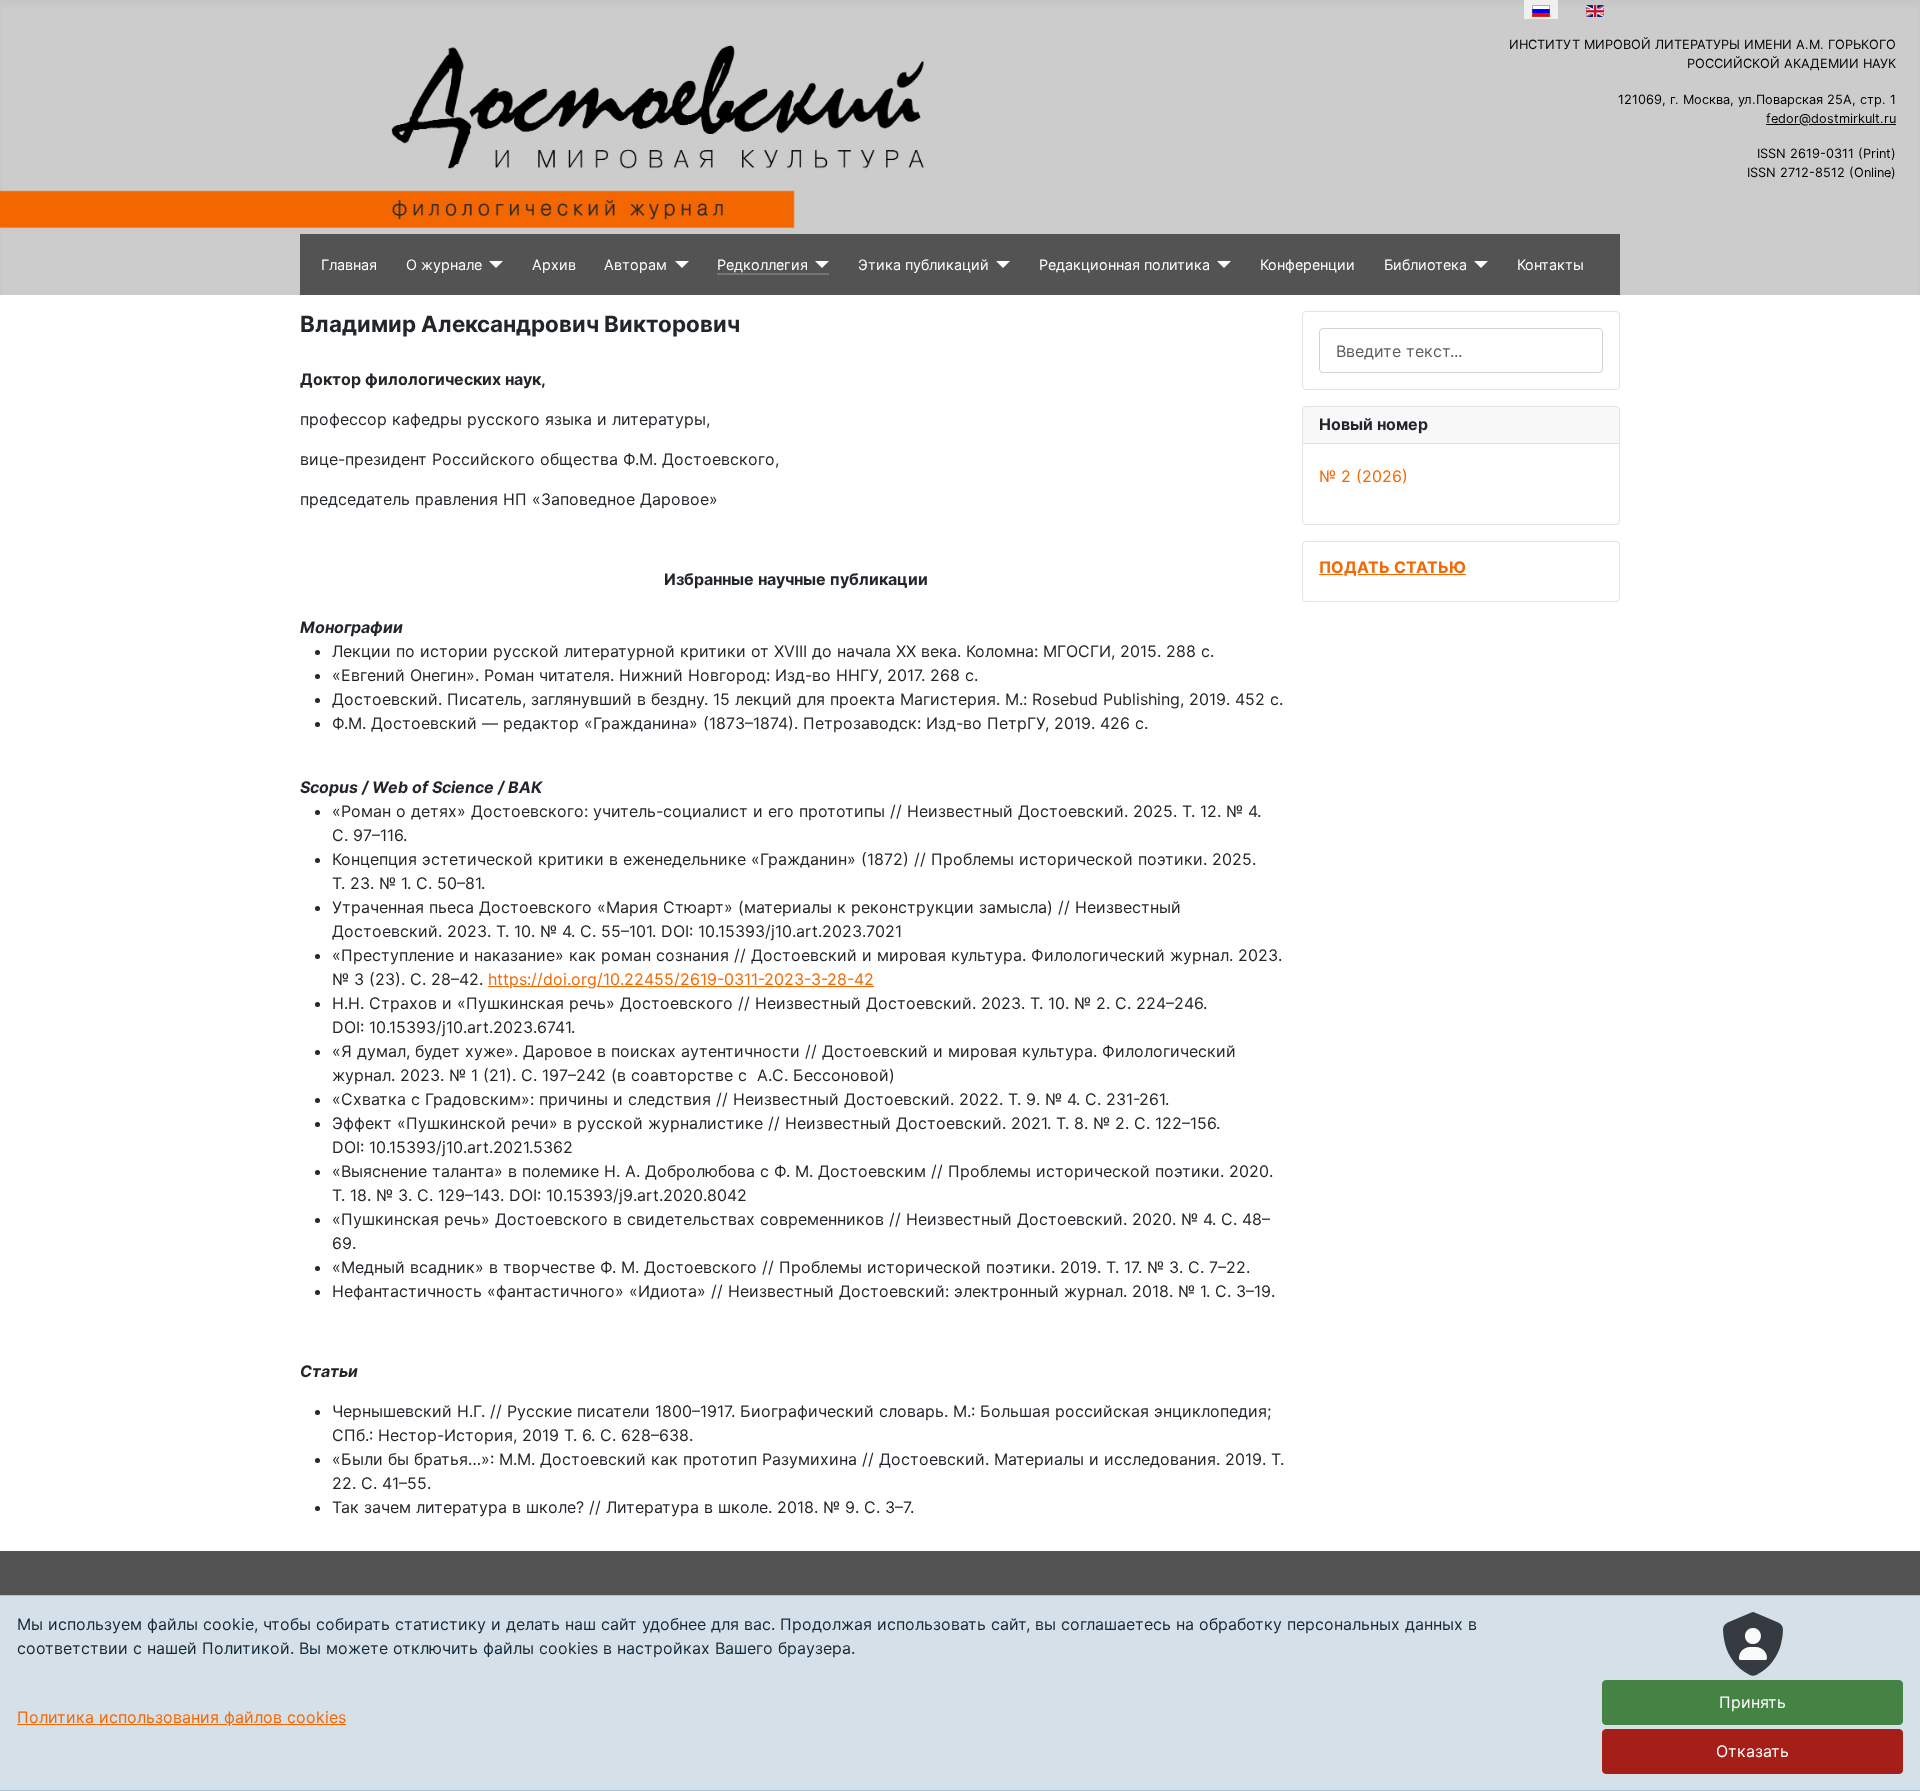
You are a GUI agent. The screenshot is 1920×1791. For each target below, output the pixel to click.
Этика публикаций (923, 264)
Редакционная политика (1124, 264)
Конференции (1307, 264)
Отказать (1752, 1751)
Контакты (1550, 264)
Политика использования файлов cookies (181, 1717)
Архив (554, 264)
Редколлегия (762, 264)
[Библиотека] (1477, 265)
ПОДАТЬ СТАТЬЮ (1392, 567)
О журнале (444, 264)
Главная (349, 264)
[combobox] (1461, 350)
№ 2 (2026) (1363, 476)
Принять (1752, 1702)
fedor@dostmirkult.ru (1831, 118)
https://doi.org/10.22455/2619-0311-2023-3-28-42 (681, 979)
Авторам (635, 264)
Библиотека (1425, 264)
